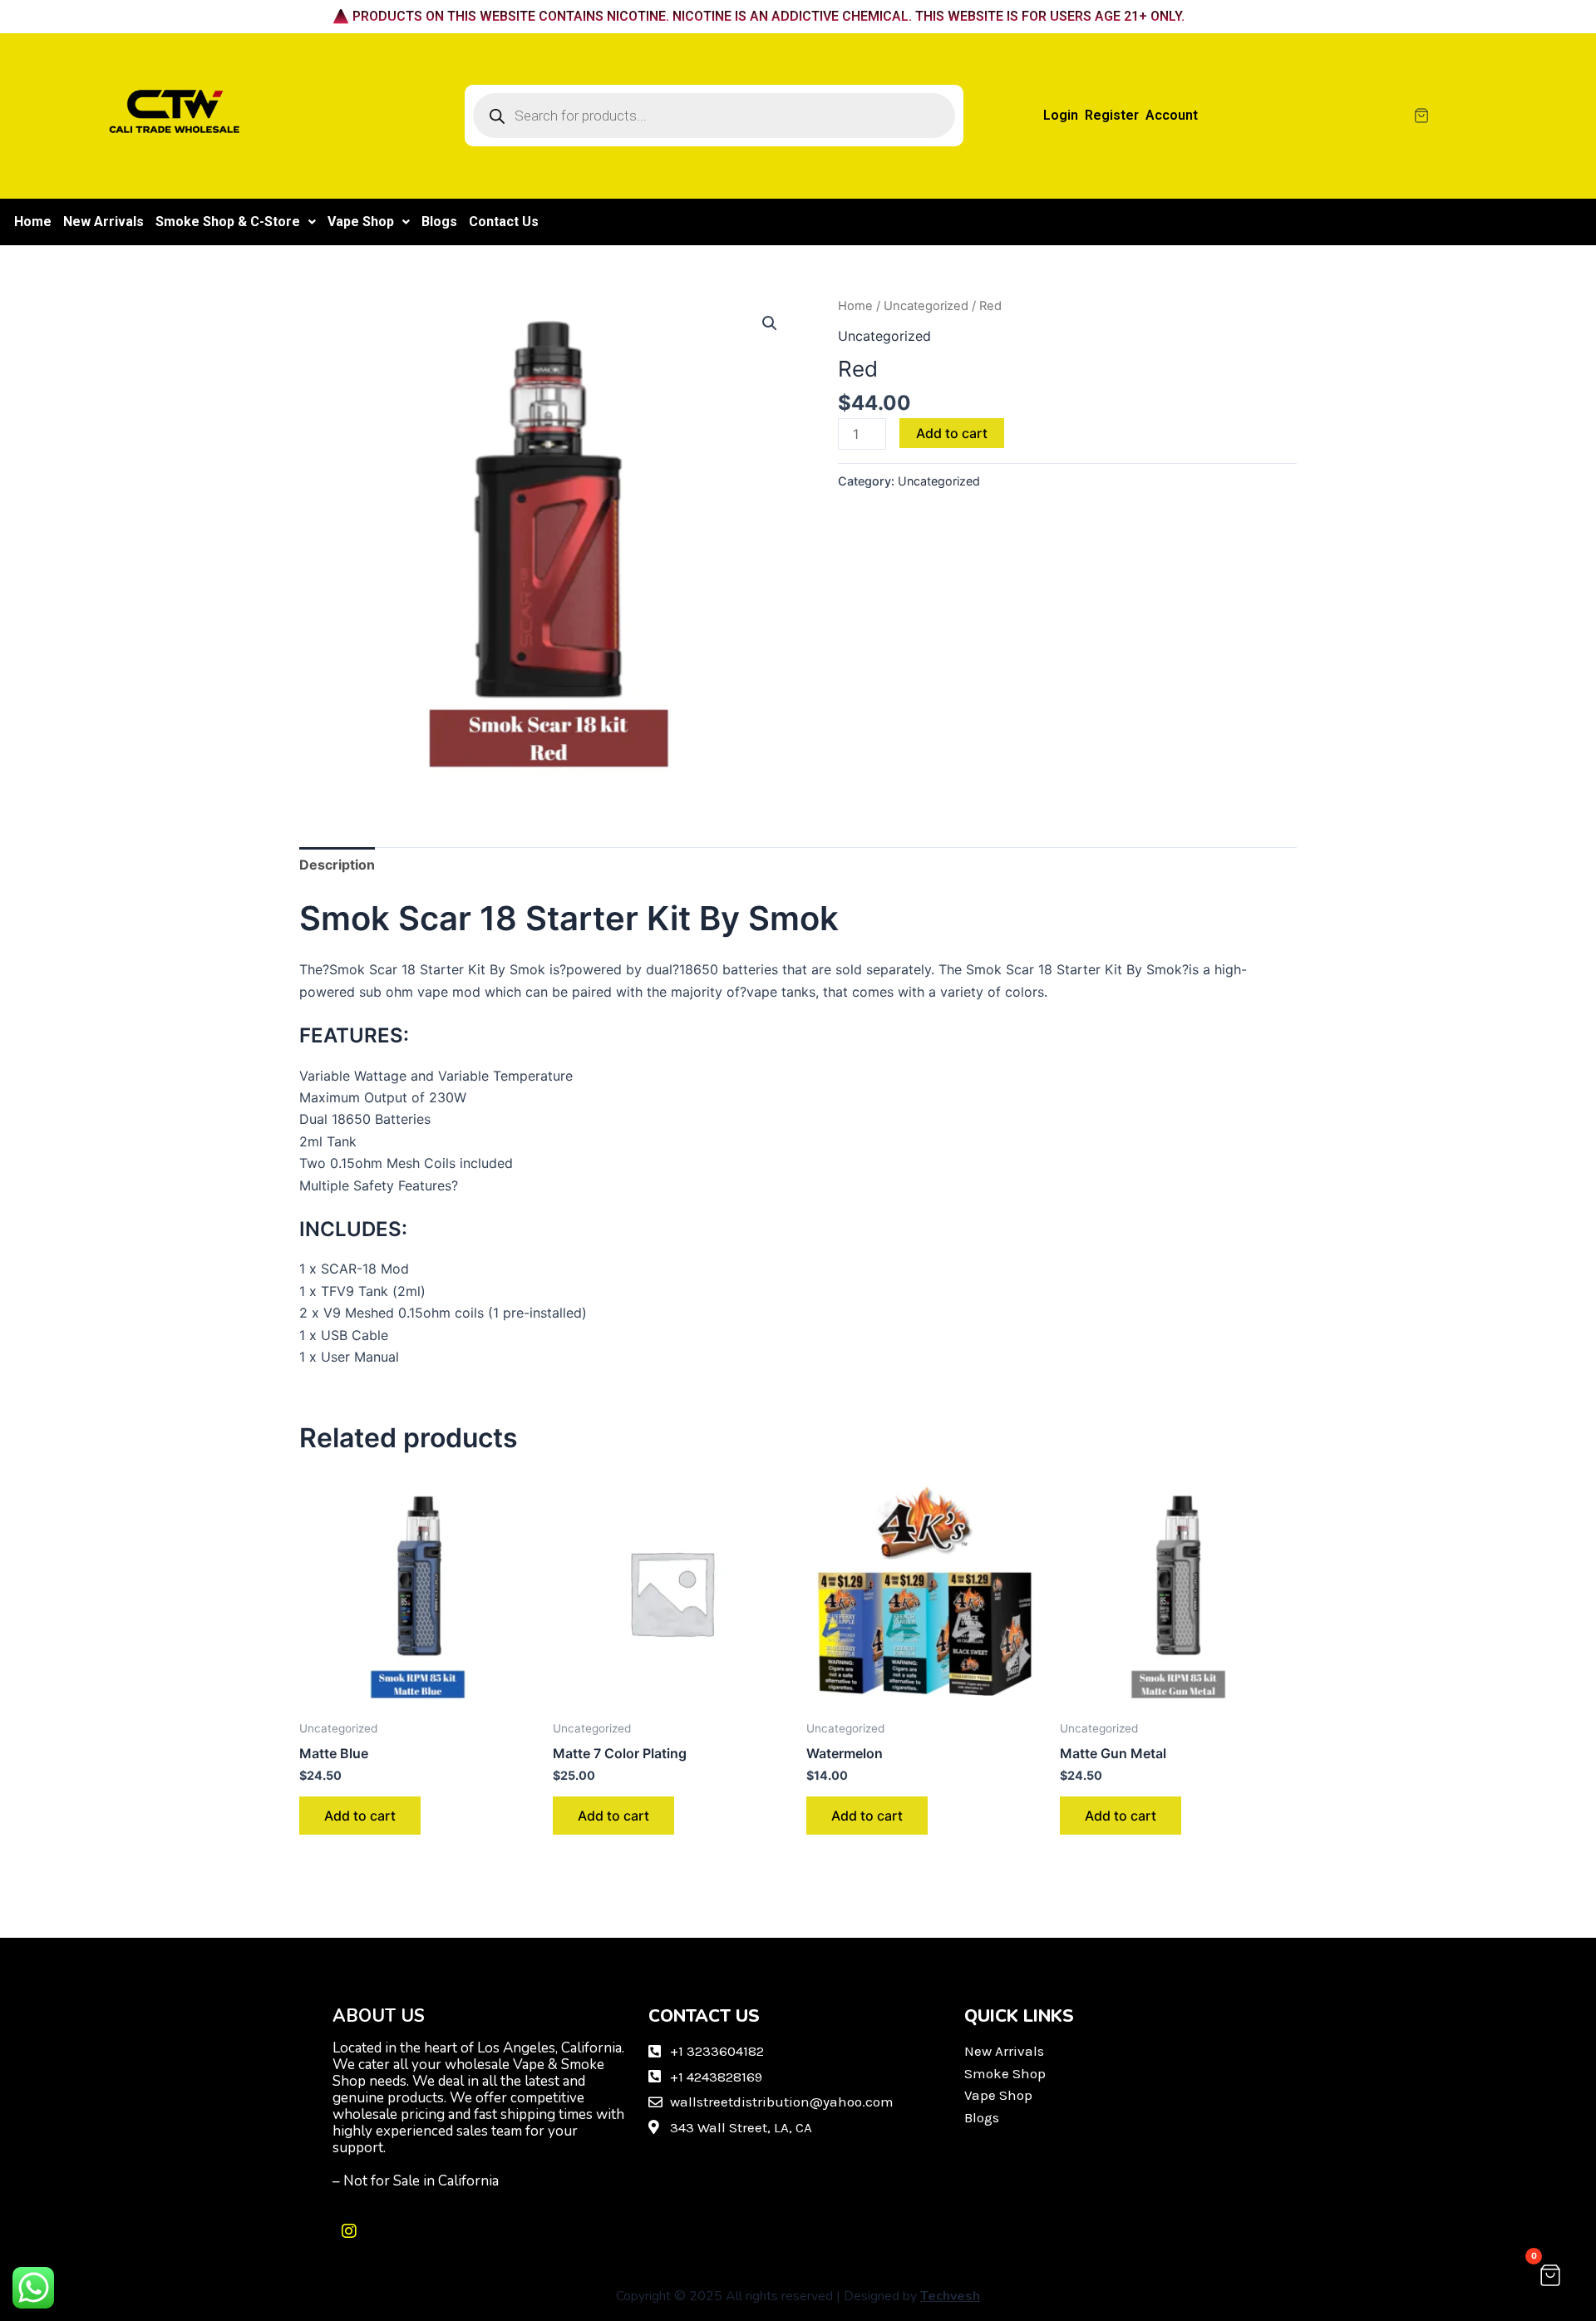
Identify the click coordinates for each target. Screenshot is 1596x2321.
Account (1172, 115)
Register (1112, 115)
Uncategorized (926, 306)
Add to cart (952, 433)
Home (33, 222)
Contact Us (504, 222)
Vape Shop (361, 222)
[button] (236, 222)
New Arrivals (103, 222)
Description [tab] (337, 865)
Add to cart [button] (360, 1816)
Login (1061, 115)
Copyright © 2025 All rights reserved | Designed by (798, 2296)
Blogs (439, 222)
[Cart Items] (1489, 116)
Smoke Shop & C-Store (228, 222)
